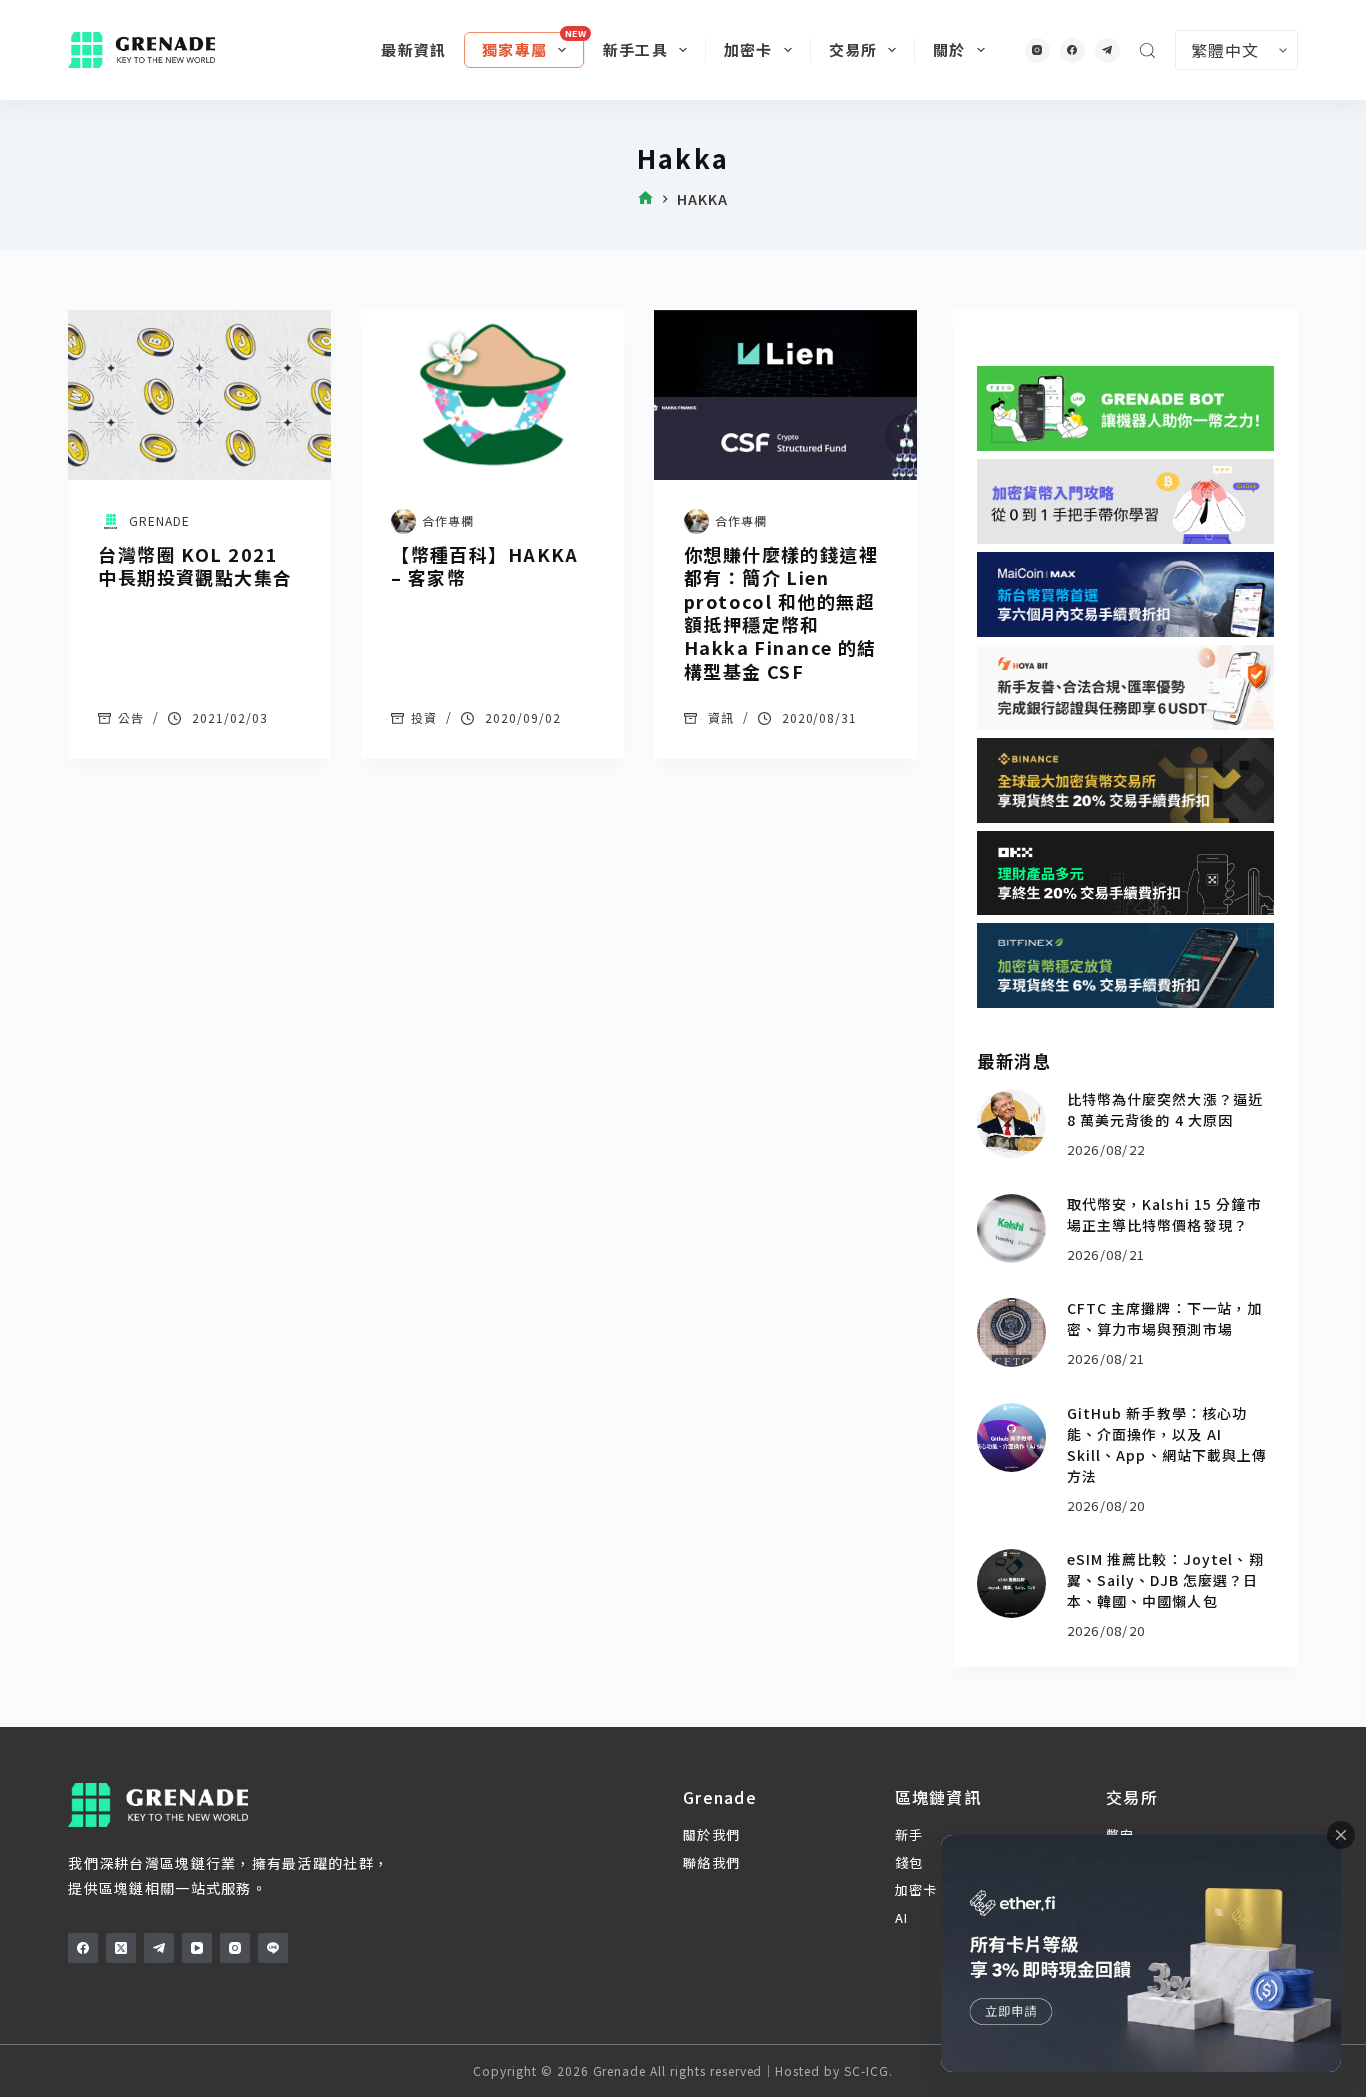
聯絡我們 (711, 1862)
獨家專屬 (514, 49)
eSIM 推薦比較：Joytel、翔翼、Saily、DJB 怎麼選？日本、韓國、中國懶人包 (1165, 1580)
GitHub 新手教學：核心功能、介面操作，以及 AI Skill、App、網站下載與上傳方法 (1167, 1444)
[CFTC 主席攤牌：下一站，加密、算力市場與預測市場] (1011, 1332)
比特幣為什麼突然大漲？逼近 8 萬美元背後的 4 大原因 (1165, 1109)
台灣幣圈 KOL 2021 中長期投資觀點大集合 (195, 565)
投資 (424, 717)
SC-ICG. (868, 2070)
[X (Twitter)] (121, 1948)
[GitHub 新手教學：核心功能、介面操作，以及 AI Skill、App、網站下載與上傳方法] (1011, 1437)
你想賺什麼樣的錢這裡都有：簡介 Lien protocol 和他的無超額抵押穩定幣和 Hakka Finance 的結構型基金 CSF (781, 612)
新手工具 (635, 49)
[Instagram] (1037, 50)
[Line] (273, 1948)
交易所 (853, 49)
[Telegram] (1107, 50)
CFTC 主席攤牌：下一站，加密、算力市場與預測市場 (1165, 1318)
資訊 (721, 717)
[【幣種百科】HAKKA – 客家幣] (492, 395)
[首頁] (645, 199)
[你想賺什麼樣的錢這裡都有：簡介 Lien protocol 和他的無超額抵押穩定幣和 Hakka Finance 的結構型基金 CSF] (785, 395)
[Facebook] (1072, 50)
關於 (949, 49)
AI (902, 1917)
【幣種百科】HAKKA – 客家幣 (485, 565)
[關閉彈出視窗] (1341, 1835)
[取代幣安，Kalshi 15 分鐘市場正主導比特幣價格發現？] (1011, 1228)
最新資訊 (413, 49)
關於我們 (711, 1834)
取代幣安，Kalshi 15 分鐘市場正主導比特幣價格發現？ (1164, 1214)
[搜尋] (1147, 50)
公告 (131, 717)
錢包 (909, 1862)
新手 (909, 1834)
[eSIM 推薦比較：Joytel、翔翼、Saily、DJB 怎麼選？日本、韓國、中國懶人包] (1011, 1583)
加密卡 (748, 49)
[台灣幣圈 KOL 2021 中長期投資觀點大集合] (199, 395)
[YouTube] (197, 1948)
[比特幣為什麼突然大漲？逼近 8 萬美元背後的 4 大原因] (1011, 1123)
